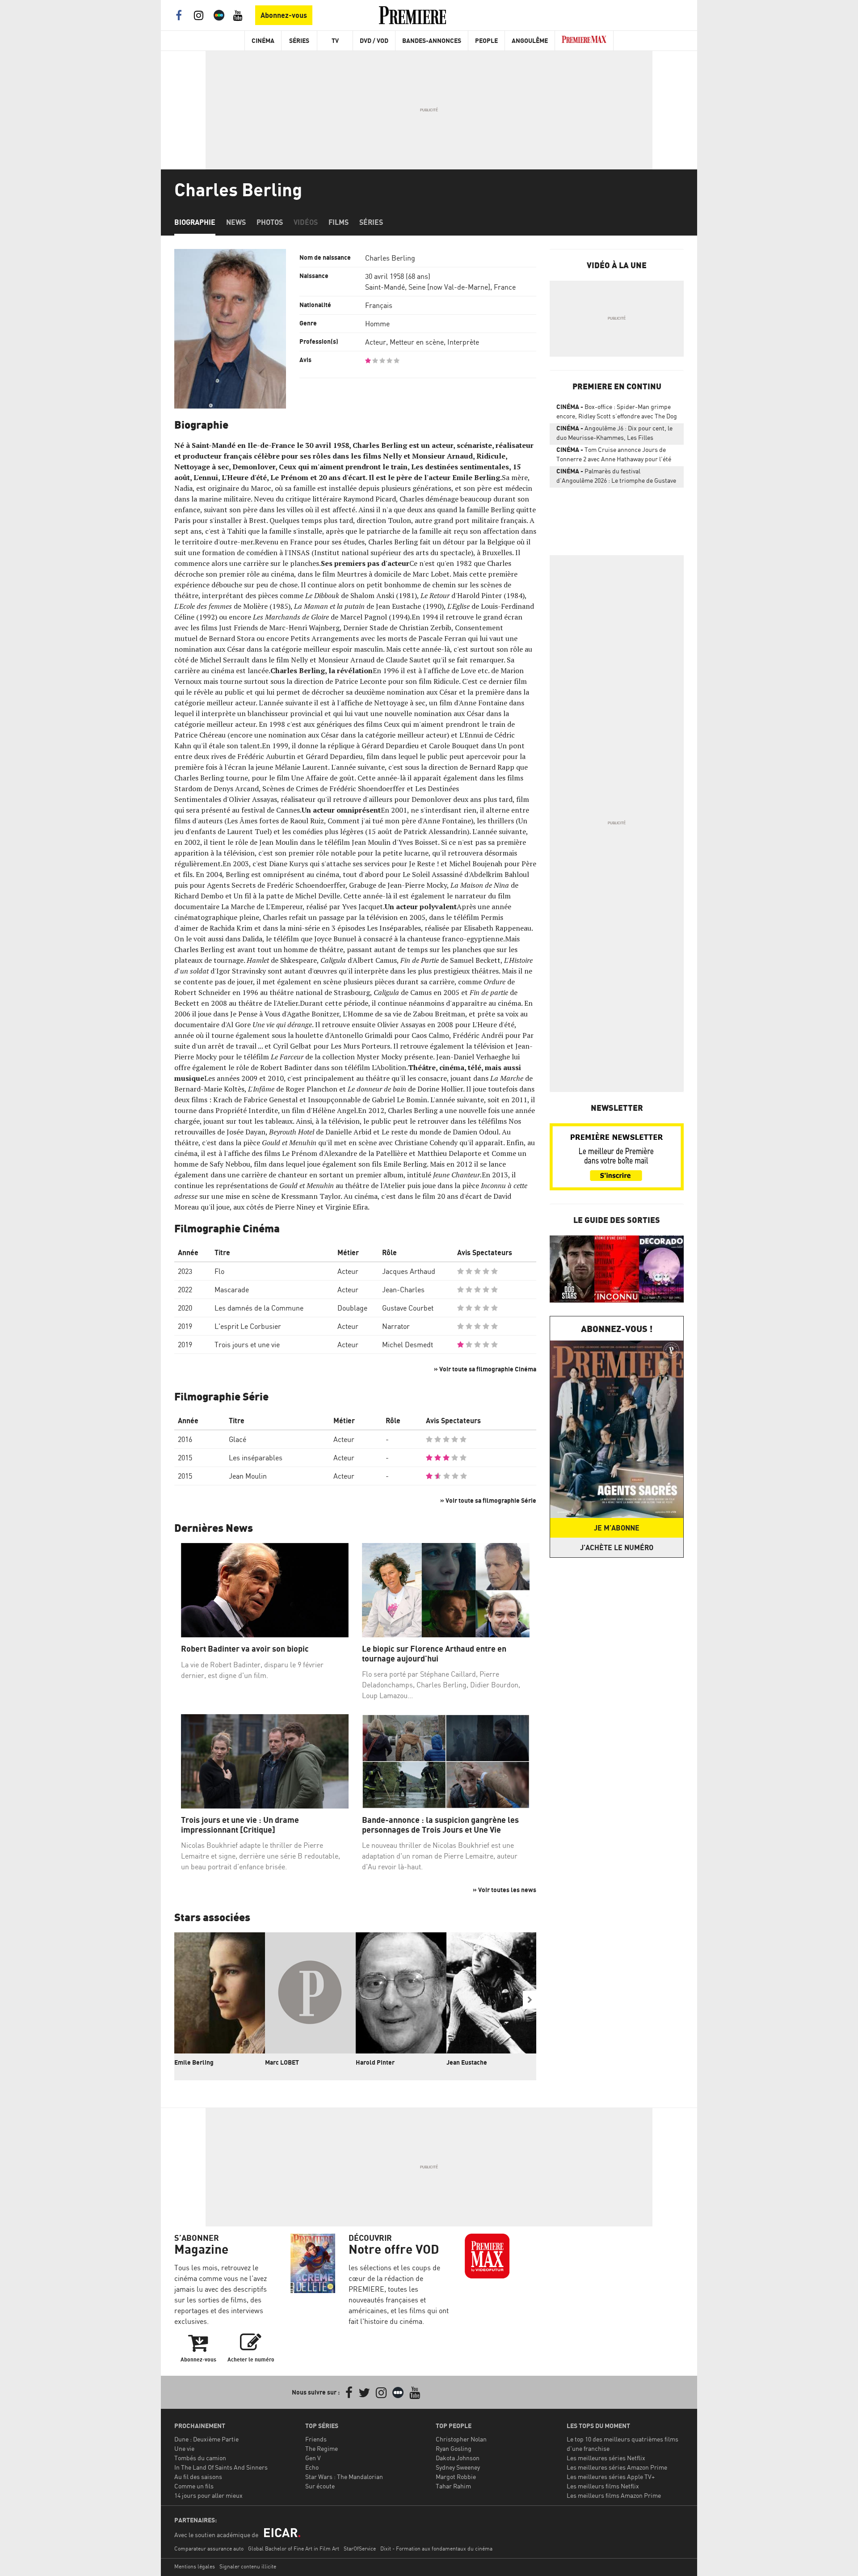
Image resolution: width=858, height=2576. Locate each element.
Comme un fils (194, 2486)
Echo (312, 2467)
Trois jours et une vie (247, 1345)
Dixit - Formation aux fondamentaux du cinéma (436, 2549)
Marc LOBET (282, 2062)
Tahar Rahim (453, 2486)
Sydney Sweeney (458, 2467)
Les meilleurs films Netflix (603, 2486)
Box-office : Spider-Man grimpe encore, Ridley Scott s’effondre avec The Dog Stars (617, 413)
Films (339, 222)
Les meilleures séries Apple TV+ (611, 2477)
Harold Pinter (375, 2062)
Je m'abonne (617, 1528)
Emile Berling (194, 2062)
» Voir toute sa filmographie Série (488, 1500)
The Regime (322, 2448)
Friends (316, 2439)
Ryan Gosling (454, 2448)
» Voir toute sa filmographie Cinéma (485, 1369)
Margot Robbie (456, 2477)
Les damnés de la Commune (259, 1308)
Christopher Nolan (461, 2439)
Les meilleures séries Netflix (606, 2458)
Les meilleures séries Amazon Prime (617, 2467)
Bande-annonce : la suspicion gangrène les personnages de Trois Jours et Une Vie (440, 1825)
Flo (219, 1271)
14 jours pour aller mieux (208, 2495)
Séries (299, 40)
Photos (270, 222)
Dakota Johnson (458, 2458)
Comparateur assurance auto (209, 2549)
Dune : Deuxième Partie (206, 2439)
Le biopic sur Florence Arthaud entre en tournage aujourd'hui (434, 1654)
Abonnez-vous (284, 15)
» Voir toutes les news (505, 1890)
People (486, 40)
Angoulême (530, 40)
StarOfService (360, 2549)
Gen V (313, 2458)
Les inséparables (256, 1458)
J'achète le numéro (617, 1547)
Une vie (184, 2448)
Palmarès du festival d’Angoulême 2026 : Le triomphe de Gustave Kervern (616, 477)
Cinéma (263, 40)
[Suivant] (530, 2000)
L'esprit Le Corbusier (248, 1326)
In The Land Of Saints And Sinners (221, 2467)
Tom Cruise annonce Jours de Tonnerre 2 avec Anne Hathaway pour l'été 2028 (614, 456)
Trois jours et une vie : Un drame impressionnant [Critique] (240, 1825)
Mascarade (232, 1290)
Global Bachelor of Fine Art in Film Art (294, 2549)
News (236, 222)
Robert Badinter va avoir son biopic (245, 1649)
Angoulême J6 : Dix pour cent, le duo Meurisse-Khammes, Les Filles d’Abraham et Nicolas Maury (614, 434)
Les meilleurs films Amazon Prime (614, 2495)
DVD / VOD (374, 40)
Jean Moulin (248, 1476)
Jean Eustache (467, 2062)
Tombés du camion (200, 2458)
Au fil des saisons (198, 2477)
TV (335, 40)
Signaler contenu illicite (248, 2566)
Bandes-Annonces (432, 40)
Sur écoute (320, 2486)
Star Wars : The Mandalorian (344, 2477)
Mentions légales (195, 2566)
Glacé (238, 1439)
